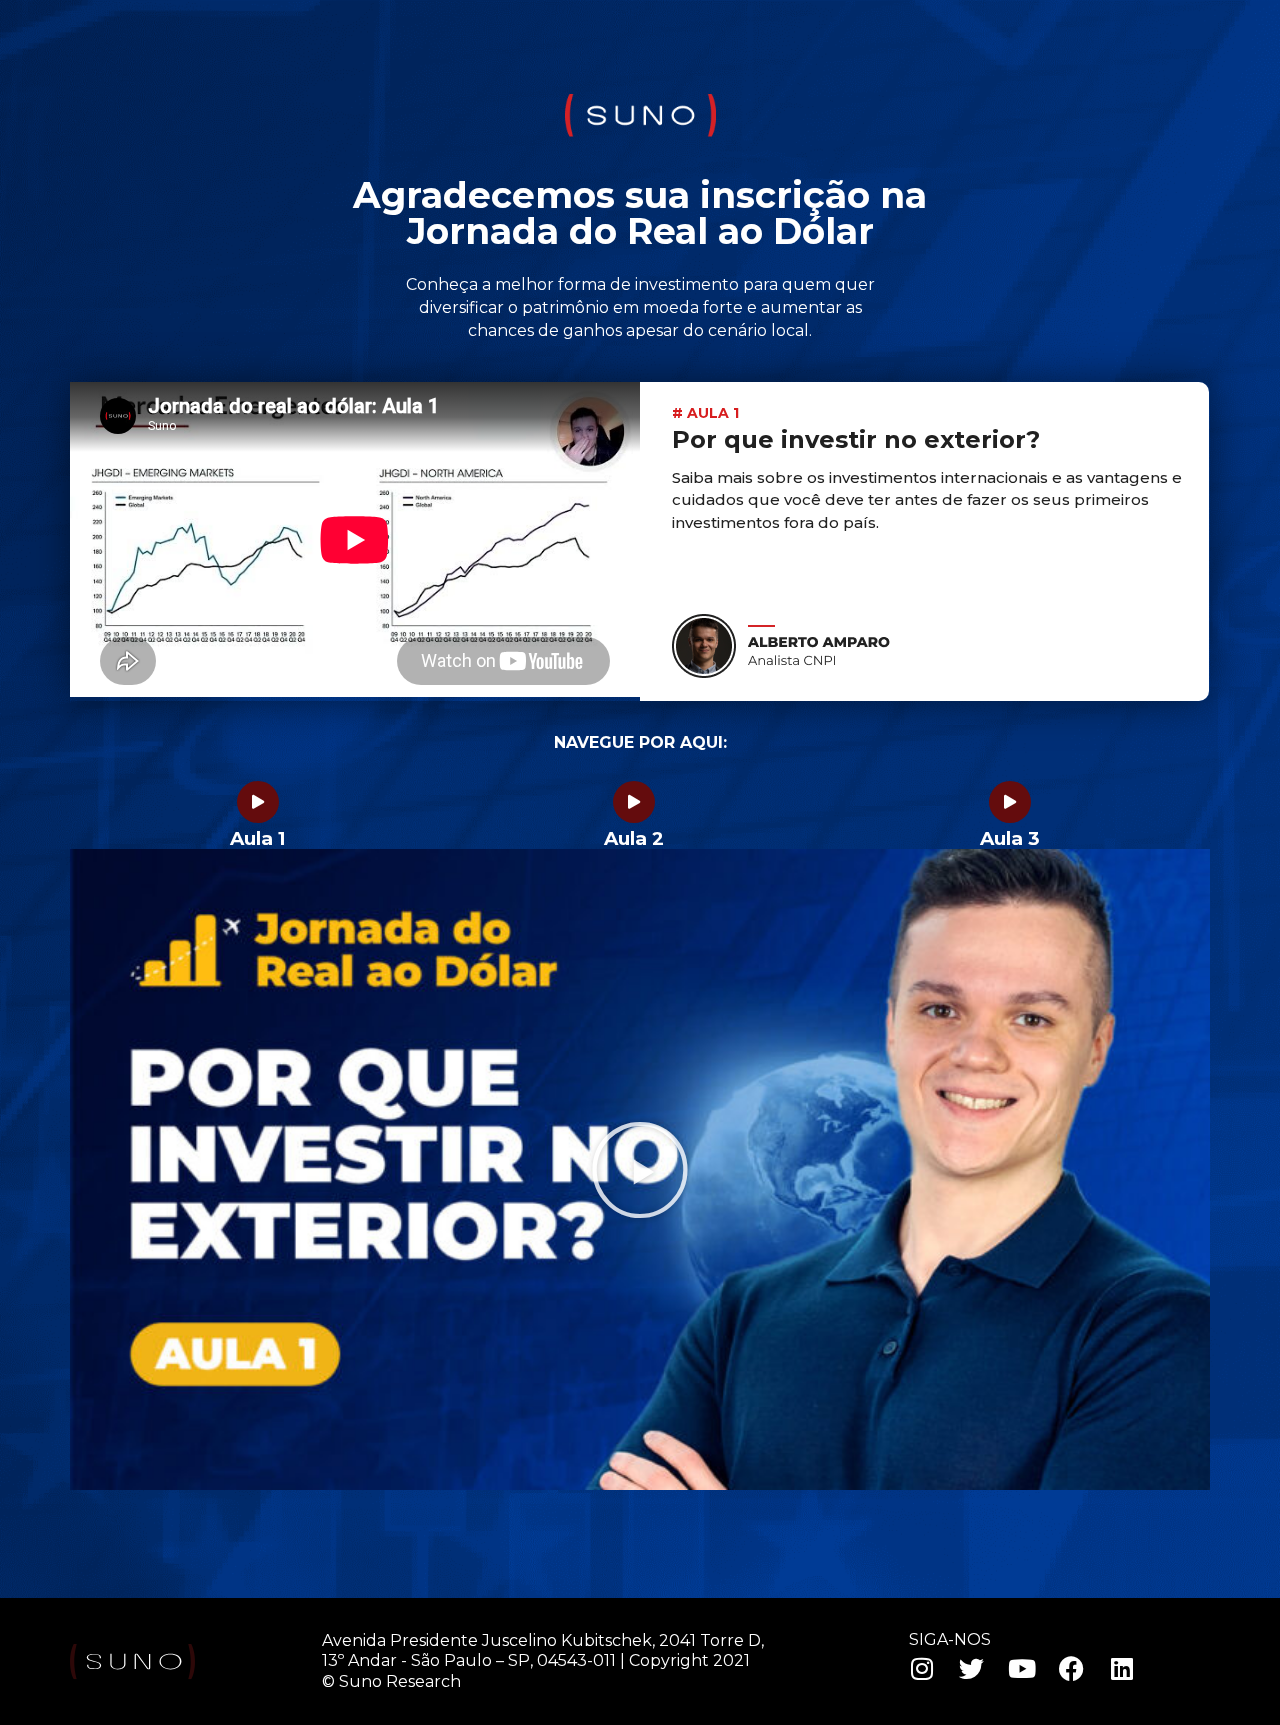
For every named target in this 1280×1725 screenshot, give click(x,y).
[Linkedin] (1122, 1668)
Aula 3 (1010, 838)
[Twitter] (972, 1668)
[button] (640, 1170)
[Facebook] (1072, 1668)
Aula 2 (634, 838)
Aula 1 (258, 838)
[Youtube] (1022, 1668)
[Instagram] (922, 1668)
